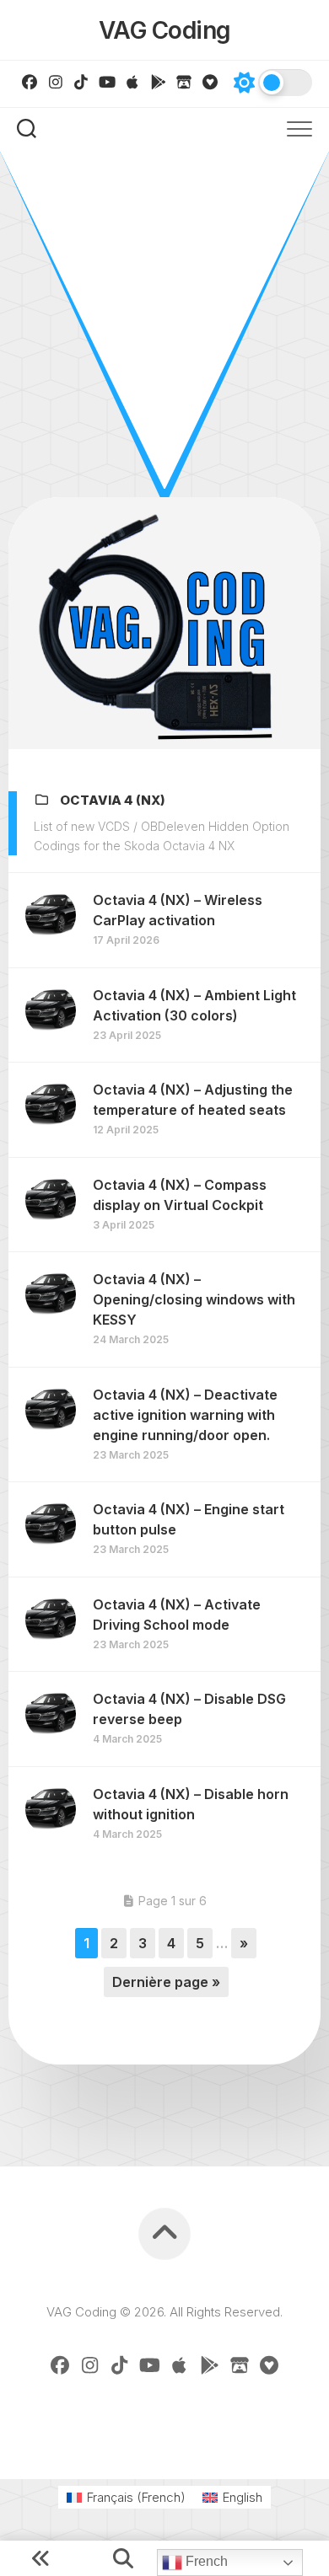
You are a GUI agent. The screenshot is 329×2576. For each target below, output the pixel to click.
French (205, 2561)
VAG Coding (165, 30)
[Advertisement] (164, 324)
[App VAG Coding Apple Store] (133, 82)
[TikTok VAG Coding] (81, 82)
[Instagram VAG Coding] (56, 82)
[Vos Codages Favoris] (210, 82)
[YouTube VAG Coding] (108, 82)
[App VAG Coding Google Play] (159, 82)
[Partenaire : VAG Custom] (184, 82)
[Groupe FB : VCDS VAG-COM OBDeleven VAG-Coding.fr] (30, 82)
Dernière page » (166, 1982)
